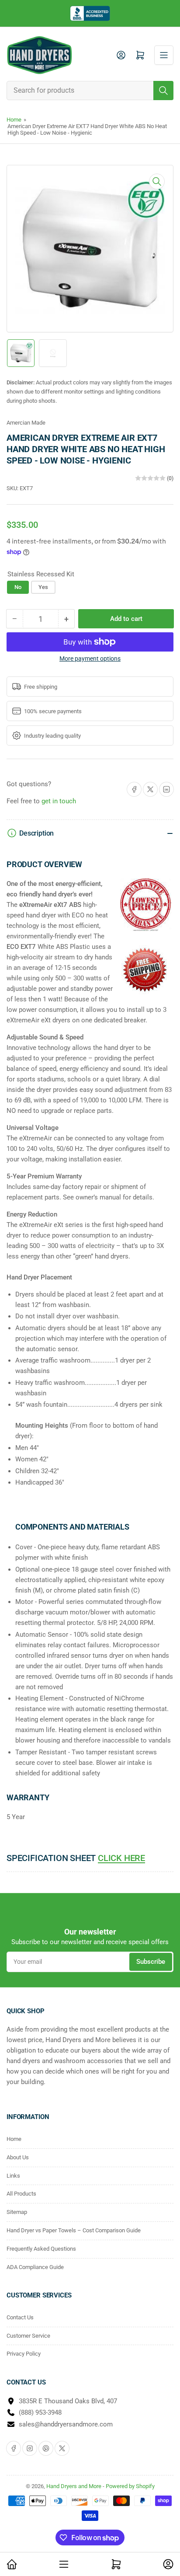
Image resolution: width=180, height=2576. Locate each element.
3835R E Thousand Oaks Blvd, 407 (68, 2401)
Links (13, 2176)
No (18, 587)
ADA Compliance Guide (35, 2267)
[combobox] (90, 91)
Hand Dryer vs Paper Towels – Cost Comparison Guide (74, 2230)
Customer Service (28, 2336)
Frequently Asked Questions (41, 2249)
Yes (43, 587)
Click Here (121, 1858)
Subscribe (151, 1962)
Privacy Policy (24, 2354)
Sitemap (17, 2212)
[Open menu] (164, 55)
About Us (18, 2157)
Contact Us (20, 2317)
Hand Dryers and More (74, 2486)
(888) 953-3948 (40, 2412)
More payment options (90, 659)
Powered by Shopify (130, 2486)
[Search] (163, 91)
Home (14, 120)
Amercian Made (26, 423)
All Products (21, 2194)
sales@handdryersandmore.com (66, 2424)
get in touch (59, 801)
